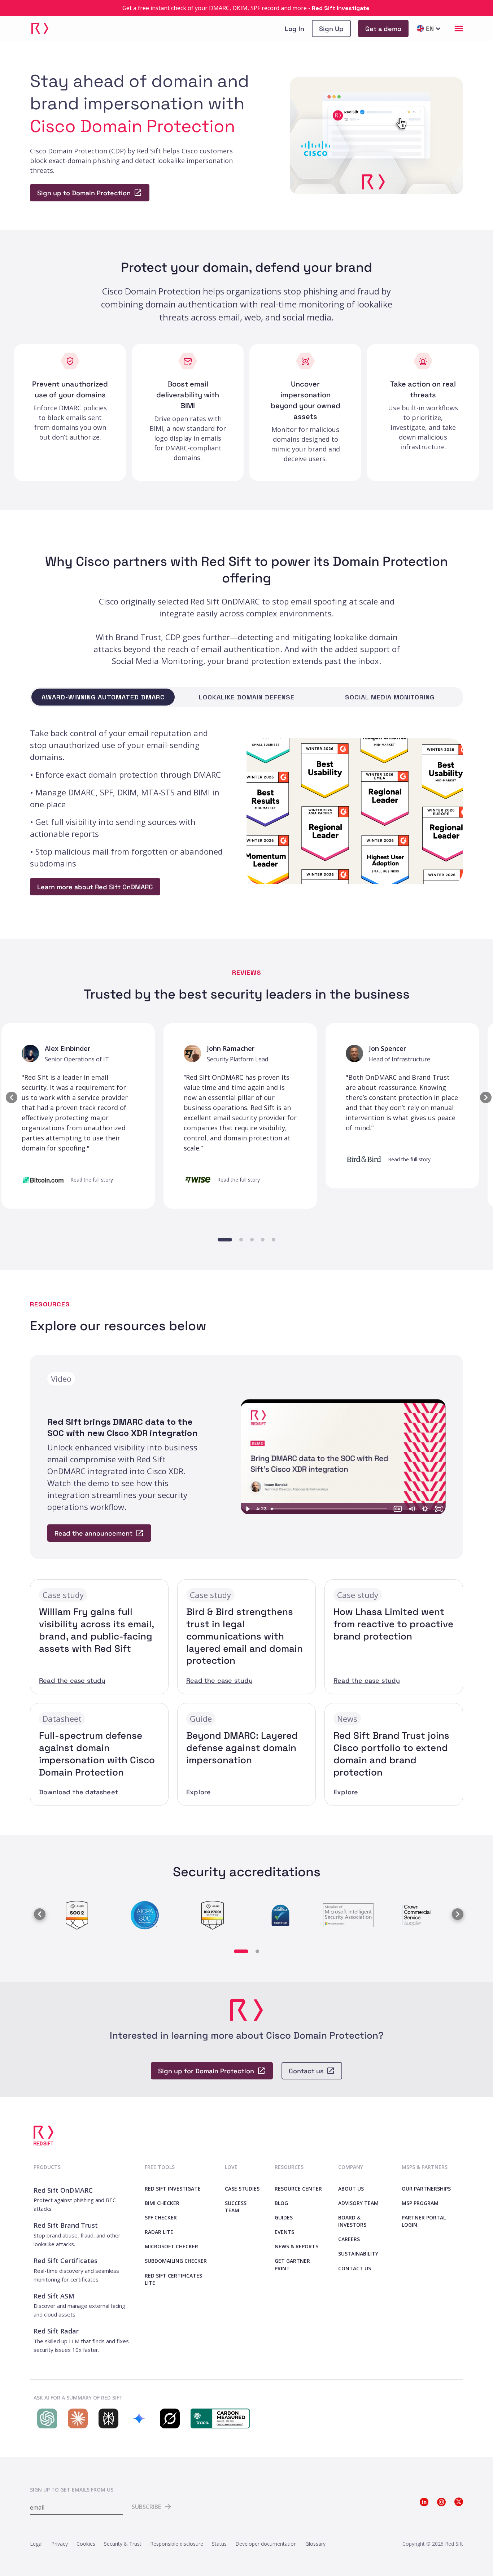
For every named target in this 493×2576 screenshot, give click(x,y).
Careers (349, 2239)
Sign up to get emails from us (72, 2490)
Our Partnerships (426, 2189)
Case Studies (242, 2189)
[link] (331, 29)
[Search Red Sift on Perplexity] (107, 2418)
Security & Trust (123, 2544)
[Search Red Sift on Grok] (168, 2418)
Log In (295, 29)
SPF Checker (161, 2217)
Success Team (236, 2207)
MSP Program (420, 2203)
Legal (36, 2544)
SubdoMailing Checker (176, 2261)
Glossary (315, 2544)
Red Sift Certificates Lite (173, 2279)
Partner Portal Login (424, 2221)
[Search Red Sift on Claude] (76, 2418)
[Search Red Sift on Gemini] (137, 2418)
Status (219, 2544)
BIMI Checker (162, 2203)
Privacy (60, 2544)
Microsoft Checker (171, 2246)
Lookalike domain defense (247, 697)
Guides (284, 2217)
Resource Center (298, 2189)
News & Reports (296, 2246)
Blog (281, 2203)
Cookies (86, 2544)
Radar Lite (159, 2232)
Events (284, 2232)
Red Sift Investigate (173, 2189)
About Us (351, 2189)
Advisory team (358, 2203)
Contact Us (355, 2268)
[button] (9, 1095)
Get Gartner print (292, 2264)
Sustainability (358, 2254)
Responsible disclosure (177, 2544)
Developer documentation (266, 2544)
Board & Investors (352, 2221)
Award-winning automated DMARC (103, 697)
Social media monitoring (390, 697)
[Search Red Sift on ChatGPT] (45, 2418)
